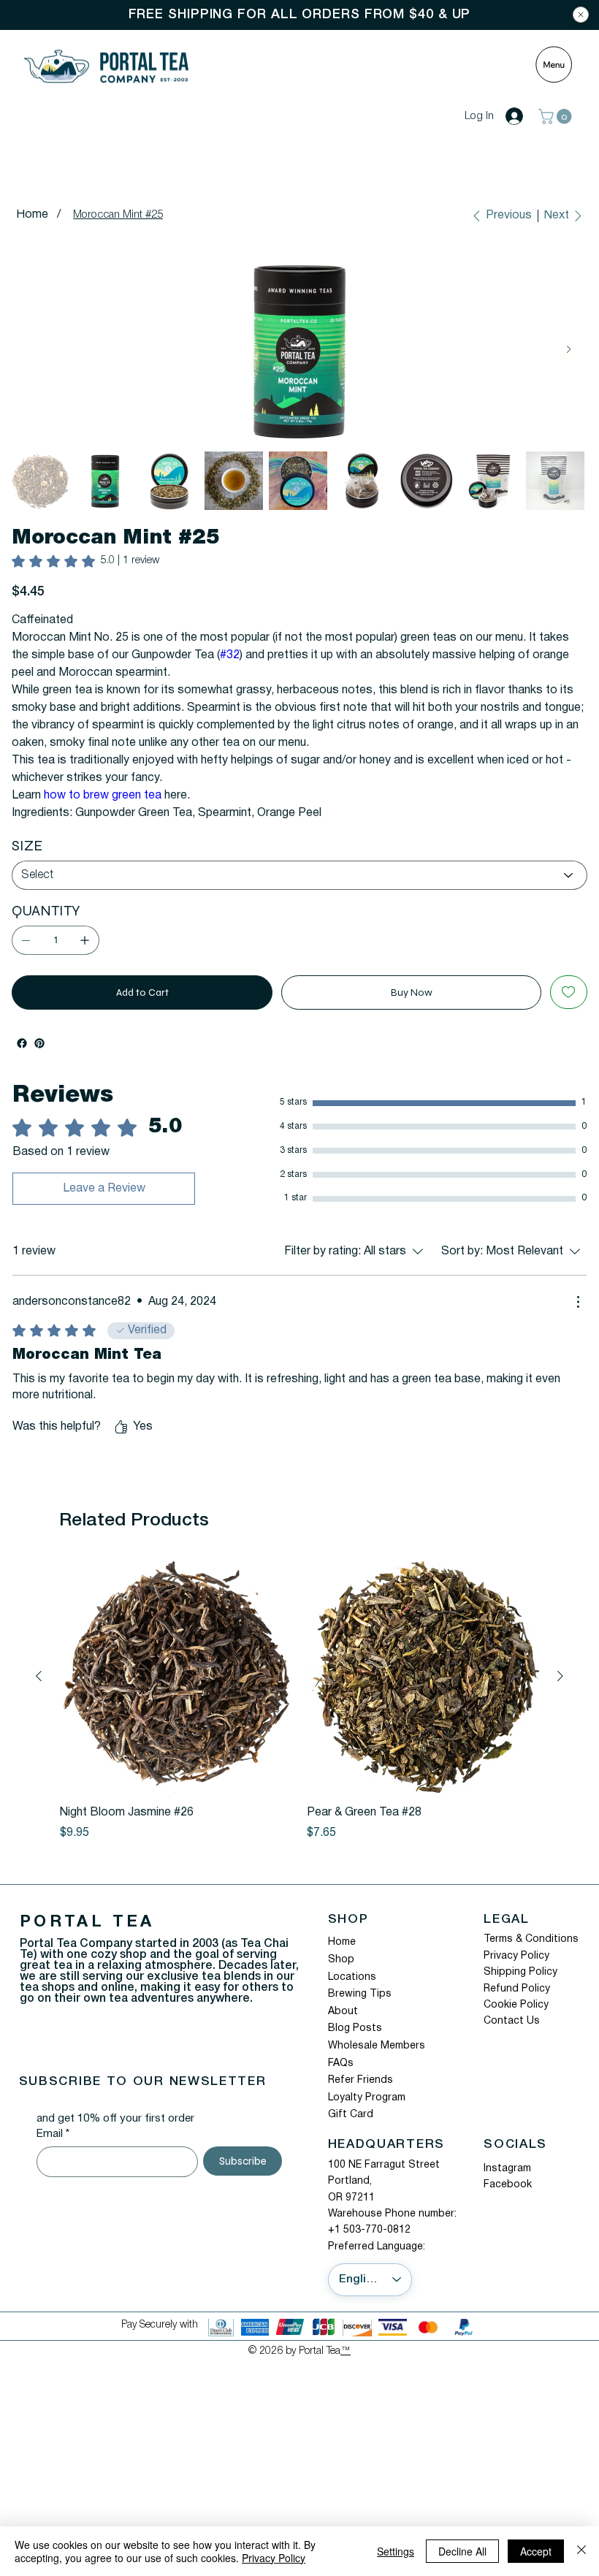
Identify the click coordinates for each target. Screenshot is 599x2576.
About (343, 2029)
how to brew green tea (103, 813)
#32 (230, 673)
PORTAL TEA (87, 1940)
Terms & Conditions (531, 1957)
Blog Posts (355, 2046)
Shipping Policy (520, 1990)
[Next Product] (560, 1693)
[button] (557, 117)
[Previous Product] (39, 1693)
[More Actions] (578, 1319)
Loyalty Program (367, 2115)
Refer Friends (360, 2098)
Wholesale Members (377, 2064)
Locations (352, 1995)
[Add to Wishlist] (569, 1010)
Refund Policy (517, 2007)
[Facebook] (22, 1061)
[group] (299, 1718)
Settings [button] (396, 2551)
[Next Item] (569, 350)
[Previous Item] (30, 350)
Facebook (508, 2202)
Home (342, 1960)
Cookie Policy (516, 2023)
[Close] (581, 15)
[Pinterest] (39, 1061)
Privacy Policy (516, 1974)
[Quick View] (176, 1694)
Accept (536, 2551)
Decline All (462, 2551)
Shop (341, 1977)
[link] (85, 561)
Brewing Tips (360, 2012)
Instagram (507, 2186)
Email (53, 2152)
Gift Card (351, 2132)
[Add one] (85, 958)
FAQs (341, 2081)
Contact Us (512, 2039)
